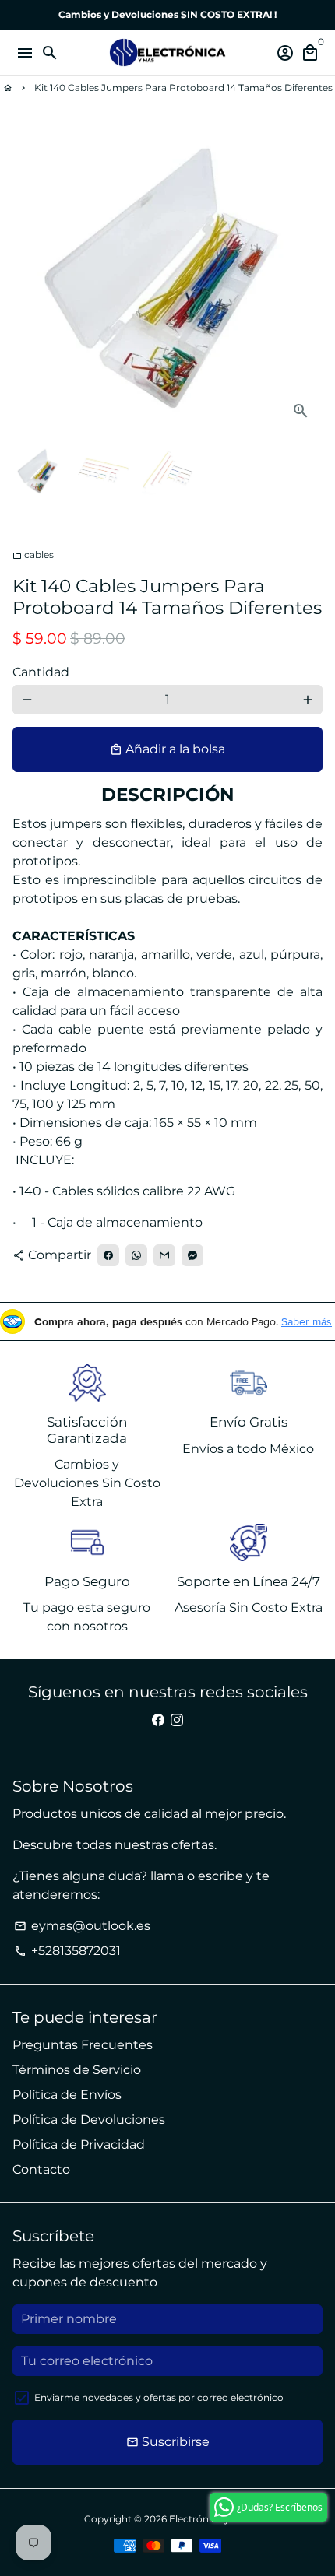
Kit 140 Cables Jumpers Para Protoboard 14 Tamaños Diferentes (183, 88)
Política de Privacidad (79, 2144)
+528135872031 (67, 1951)
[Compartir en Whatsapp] (136, 1255)
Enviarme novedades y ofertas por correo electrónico (159, 2397)
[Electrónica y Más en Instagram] (177, 1720)
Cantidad (41, 672)
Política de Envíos (67, 2095)
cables (33, 555)
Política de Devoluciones (89, 2120)
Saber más (307, 1321)
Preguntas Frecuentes (83, 2045)
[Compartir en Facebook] (108, 1255)
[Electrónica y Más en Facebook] (158, 1720)
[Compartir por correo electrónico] (164, 1255)
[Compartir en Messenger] (192, 1255)
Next (308, 278)
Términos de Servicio (77, 2070)
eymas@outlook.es (82, 1926)
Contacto (41, 2169)
